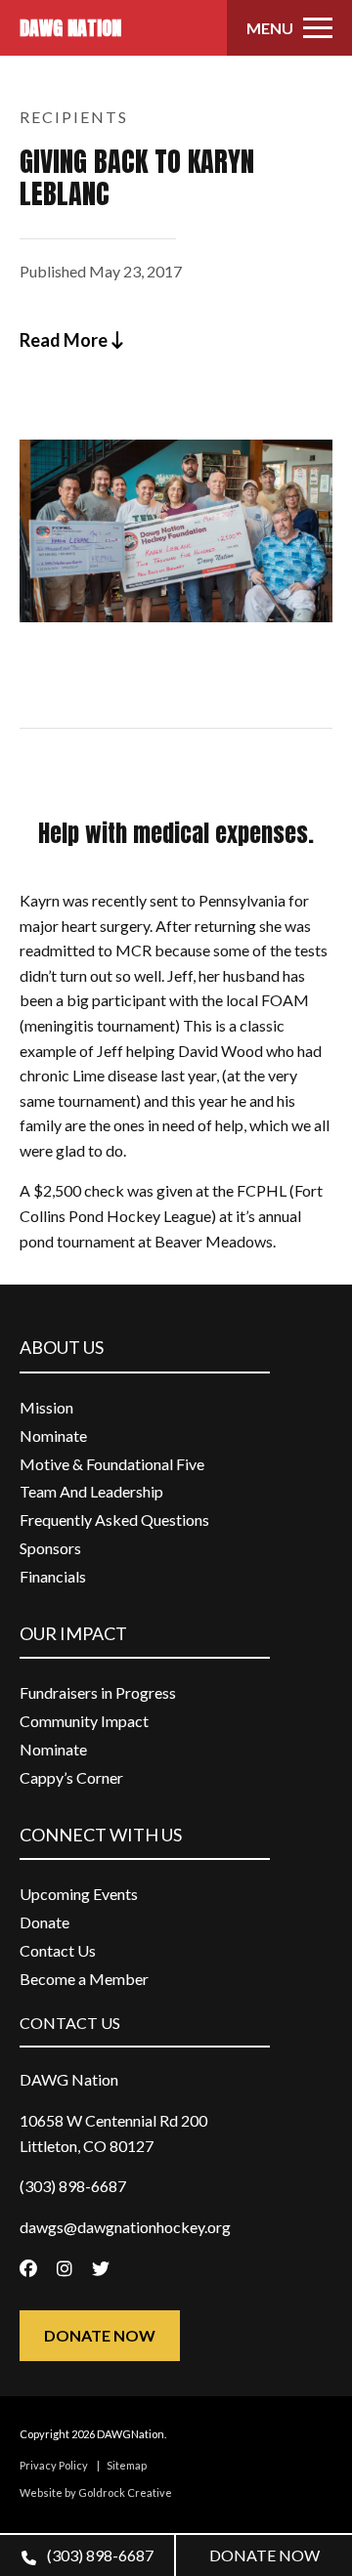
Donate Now (100, 2335)
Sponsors (50, 1548)
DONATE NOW (264, 2555)
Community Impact (84, 1721)
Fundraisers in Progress (98, 1692)
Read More (65, 340)
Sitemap (127, 2465)
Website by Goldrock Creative (96, 2492)
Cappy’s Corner (71, 1777)
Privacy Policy (54, 2465)
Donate (44, 1922)
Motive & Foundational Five (112, 1464)
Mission (46, 1407)
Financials (53, 1576)
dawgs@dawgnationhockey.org (125, 2227)
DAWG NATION (70, 28)
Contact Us (58, 1950)
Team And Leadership (91, 1491)
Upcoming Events (79, 1894)
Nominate (53, 1436)
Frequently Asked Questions (114, 1520)
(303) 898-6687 (99, 2555)
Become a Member (84, 1979)
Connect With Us (101, 1835)
